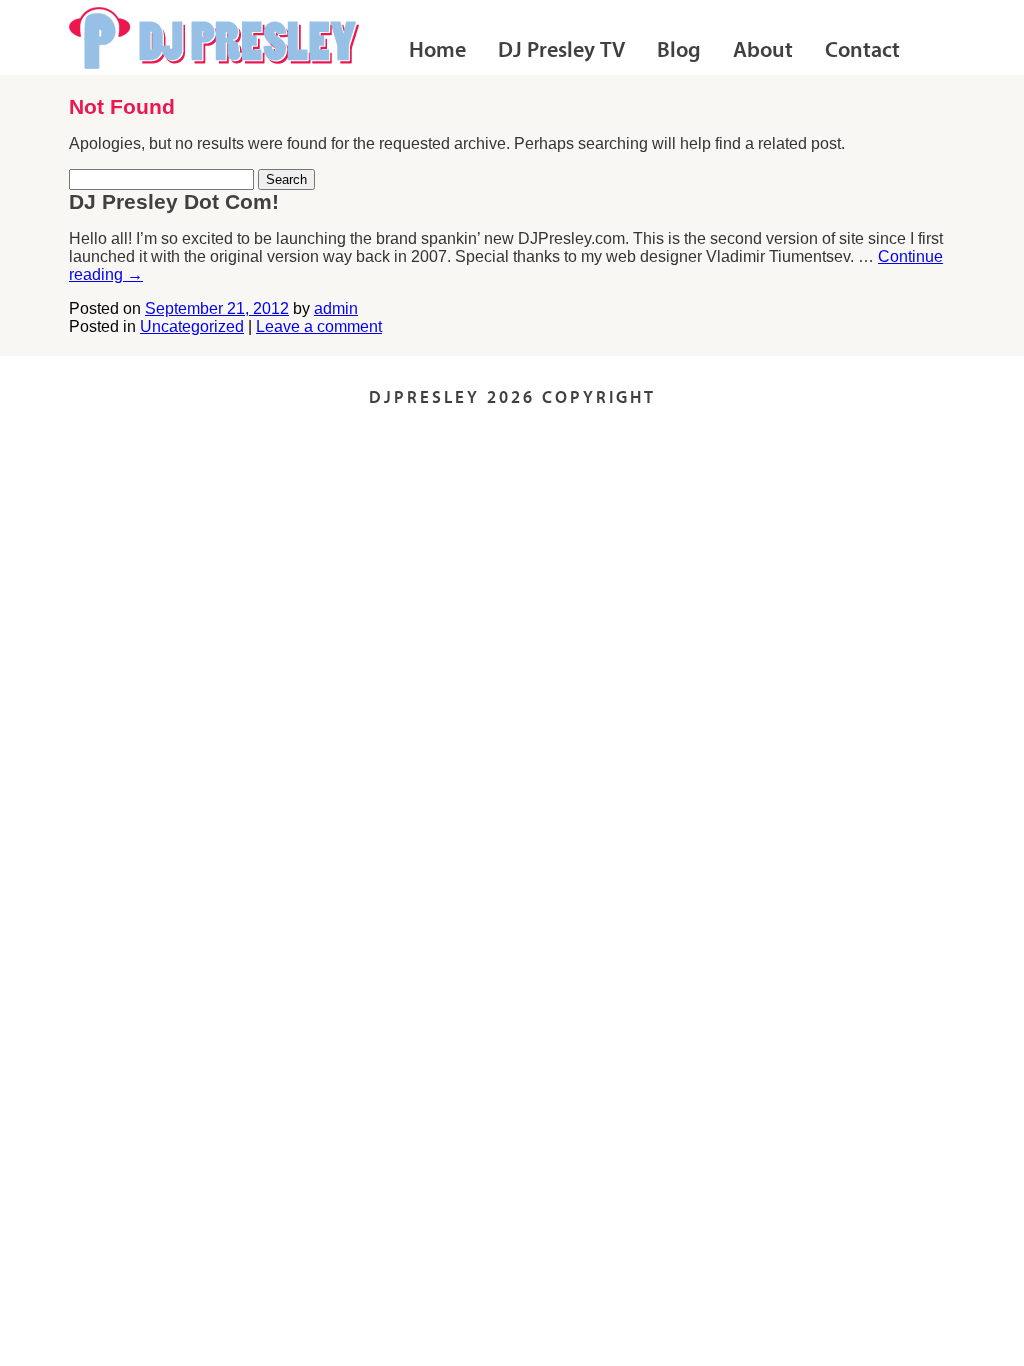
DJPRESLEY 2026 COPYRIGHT (512, 398)
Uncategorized (192, 326)
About (763, 51)
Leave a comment (319, 326)
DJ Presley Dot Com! (174, 201)
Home (437, 51)
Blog (679, 51)
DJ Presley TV (561, 51)
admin (336, 308)
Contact (862, 51)
